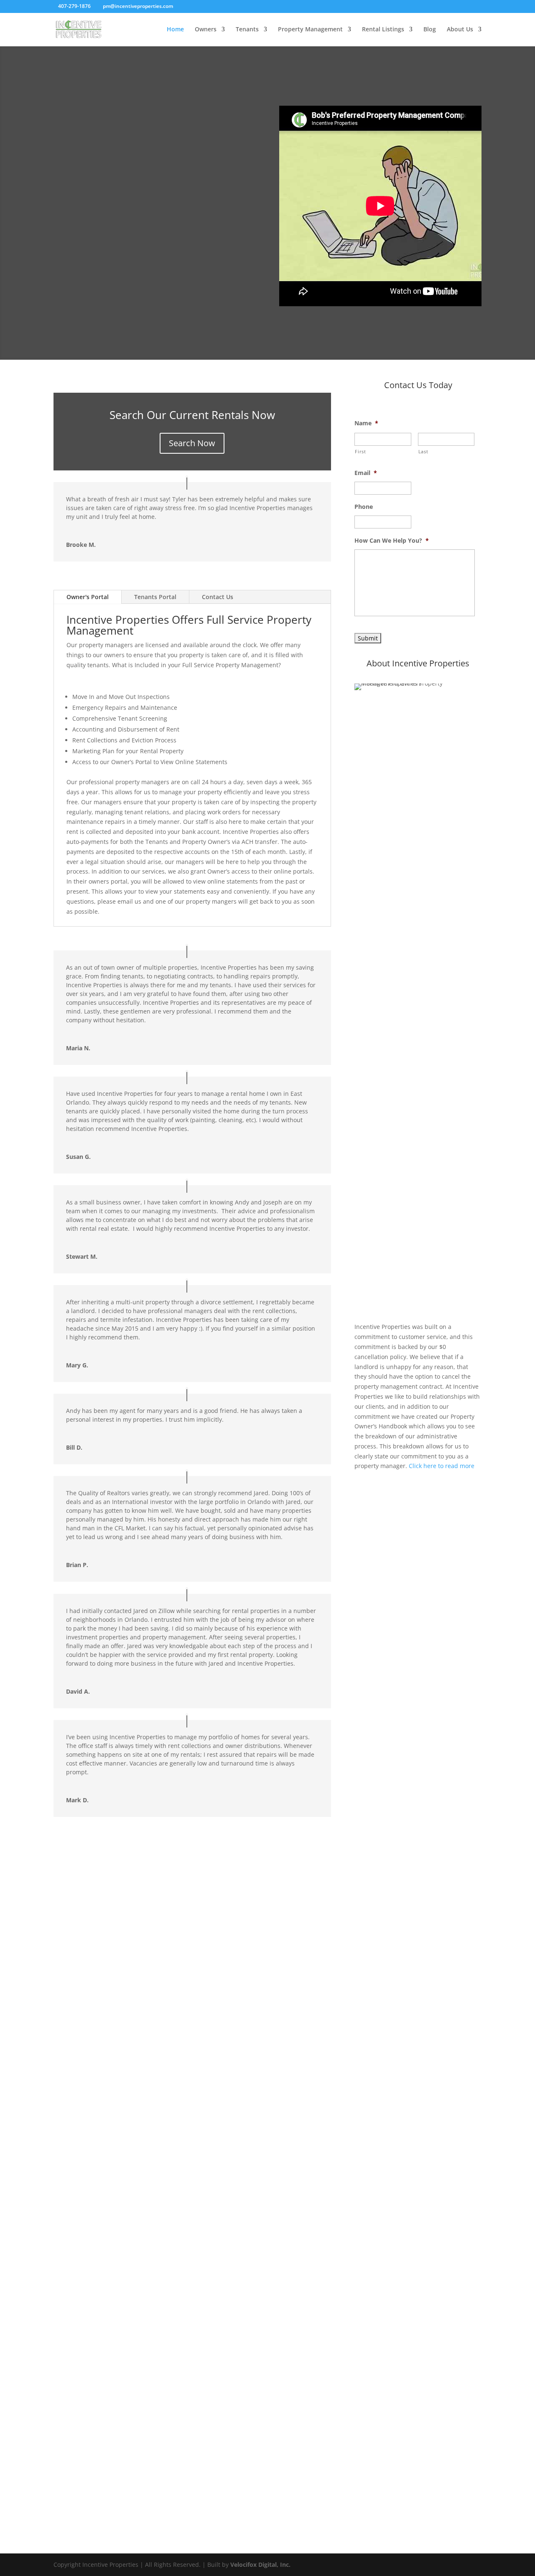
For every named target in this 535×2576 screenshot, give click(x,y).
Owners (206, 30)
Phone (364, 507)
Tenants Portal (155, 597)
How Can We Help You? (392, 541)
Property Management (310, 30)
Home (175, 30)
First (360, 451)
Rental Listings (383, 30)
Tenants (247, 30)
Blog (430, 30)
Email (366, 473)
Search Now (192, 443)
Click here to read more (442, 1466)
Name (366, 423)
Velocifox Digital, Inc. (260, 2565)
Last (423, 451)
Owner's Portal (88, 597)
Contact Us (218, 597)
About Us (460, 30)
